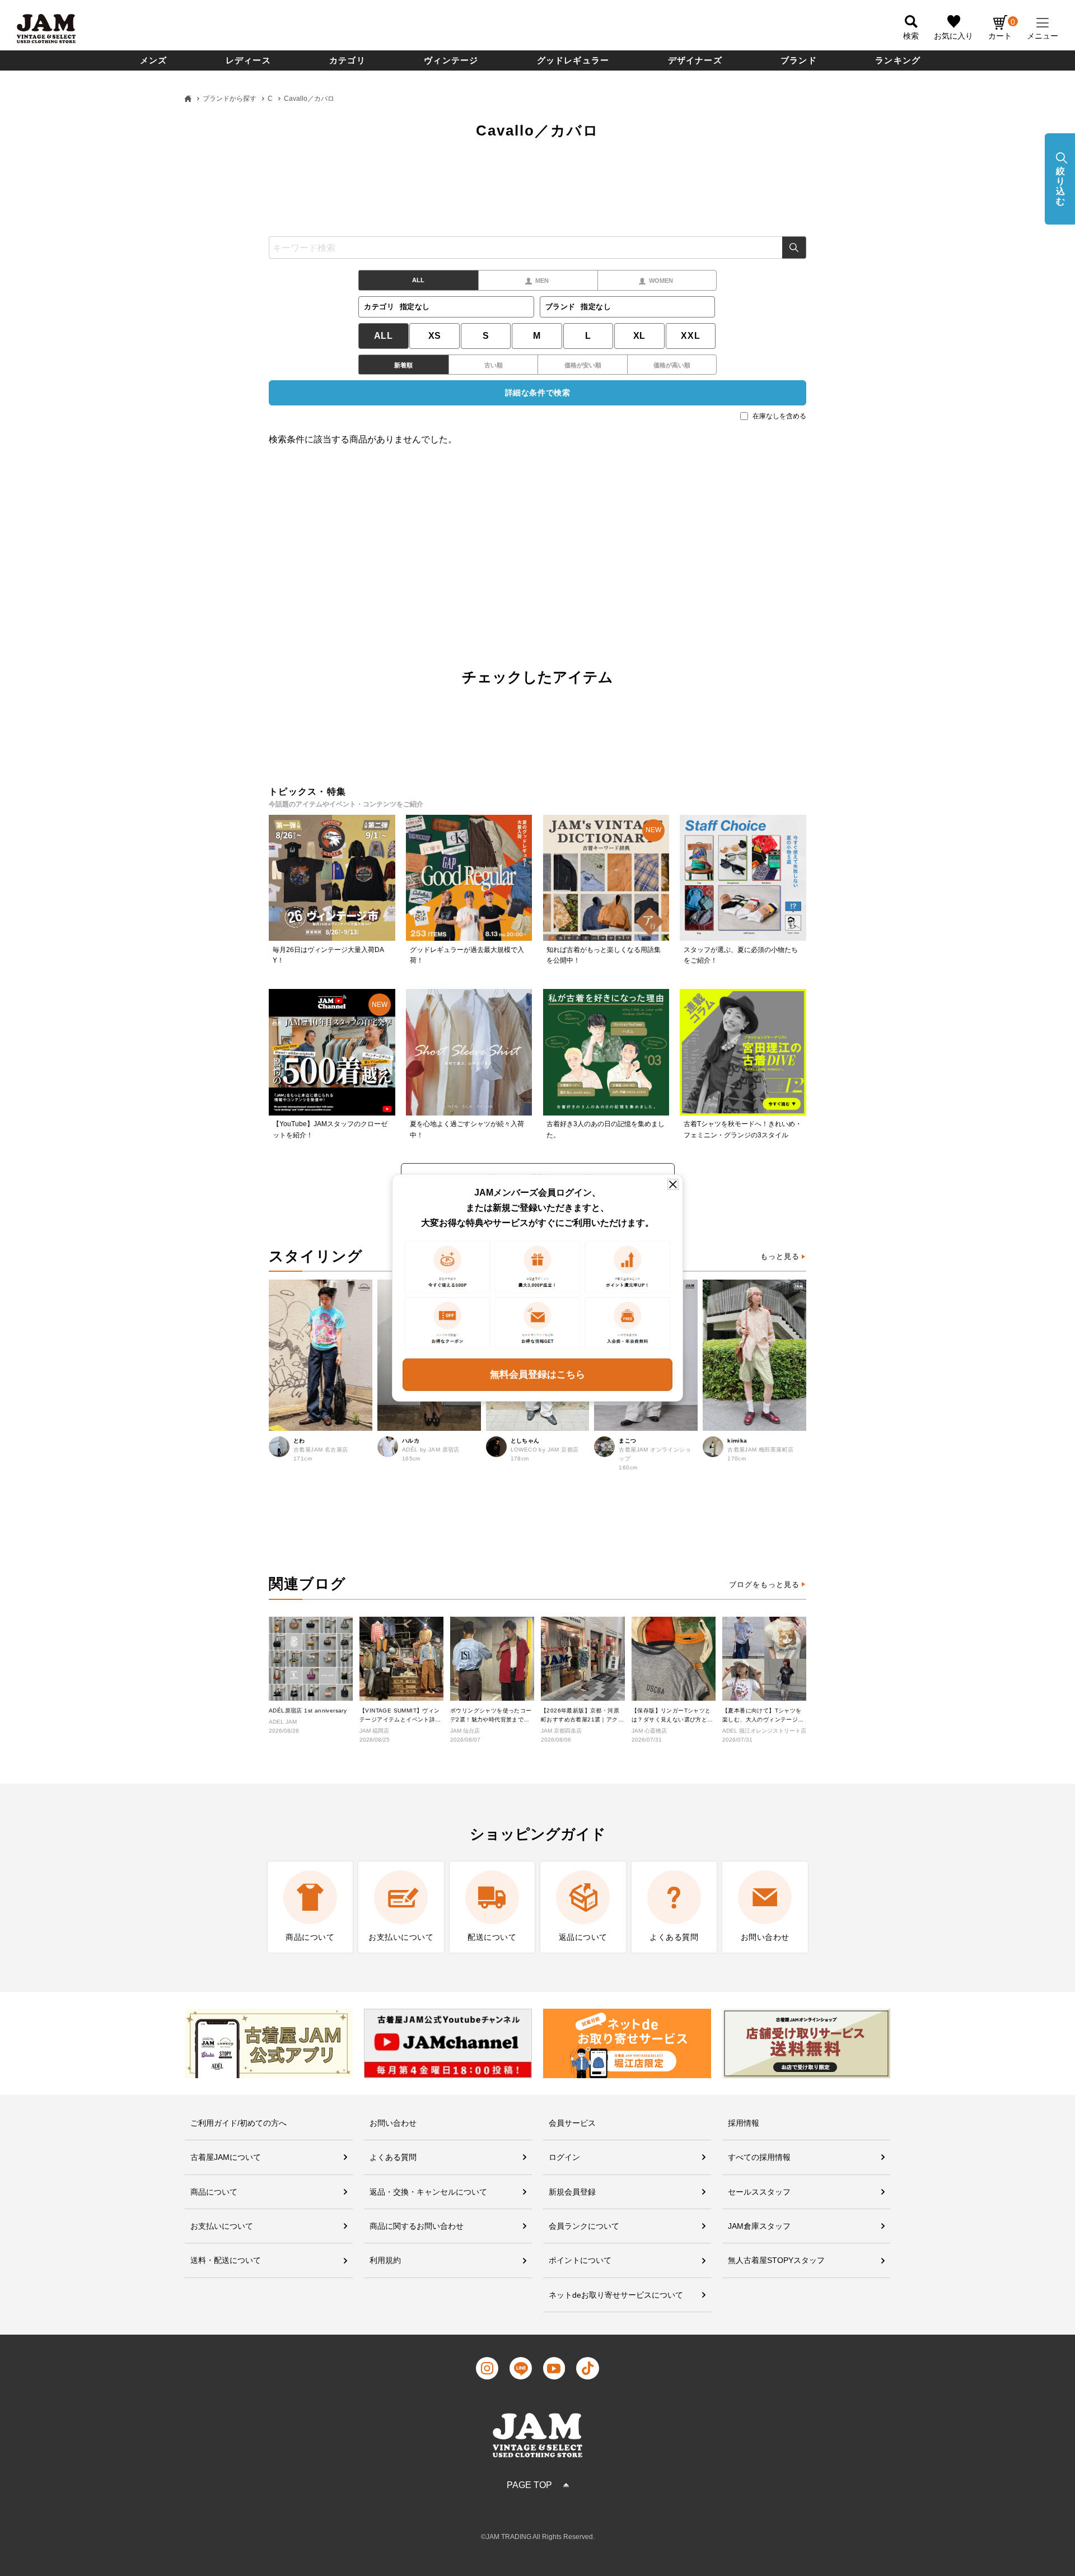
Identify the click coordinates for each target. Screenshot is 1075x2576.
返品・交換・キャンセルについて (428, 2192)
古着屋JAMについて (226, 2157)
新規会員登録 (572, 2192)
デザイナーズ (695, 60)
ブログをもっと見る (764, 1585)
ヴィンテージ (451, 60)
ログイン (564, 2157)
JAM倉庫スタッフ (759, 2226)
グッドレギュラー (573, 60)
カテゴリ (347, 60)
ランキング (898, 60)
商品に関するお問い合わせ (417, 2226)
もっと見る (780, 1256)
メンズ (154, 60)
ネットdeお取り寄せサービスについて (616, 2295)
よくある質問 (393, 2157)
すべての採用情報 (759, 2157)
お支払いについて (222, 2226)
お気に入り (954, 36)
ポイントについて (580, 2260)
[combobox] (537, 248)
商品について (214, 2192)
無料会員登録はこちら (537, 1375)
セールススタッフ (759, 2192)
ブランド (799, 60)
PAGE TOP (529, 2485)
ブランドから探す (230, 99)
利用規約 (385, 2260)
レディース (248, 60)
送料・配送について (226, 2260)
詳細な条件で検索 (537, 393)
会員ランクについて (584, 2226)
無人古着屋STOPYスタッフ (776, 2260)
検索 (794, 248)
